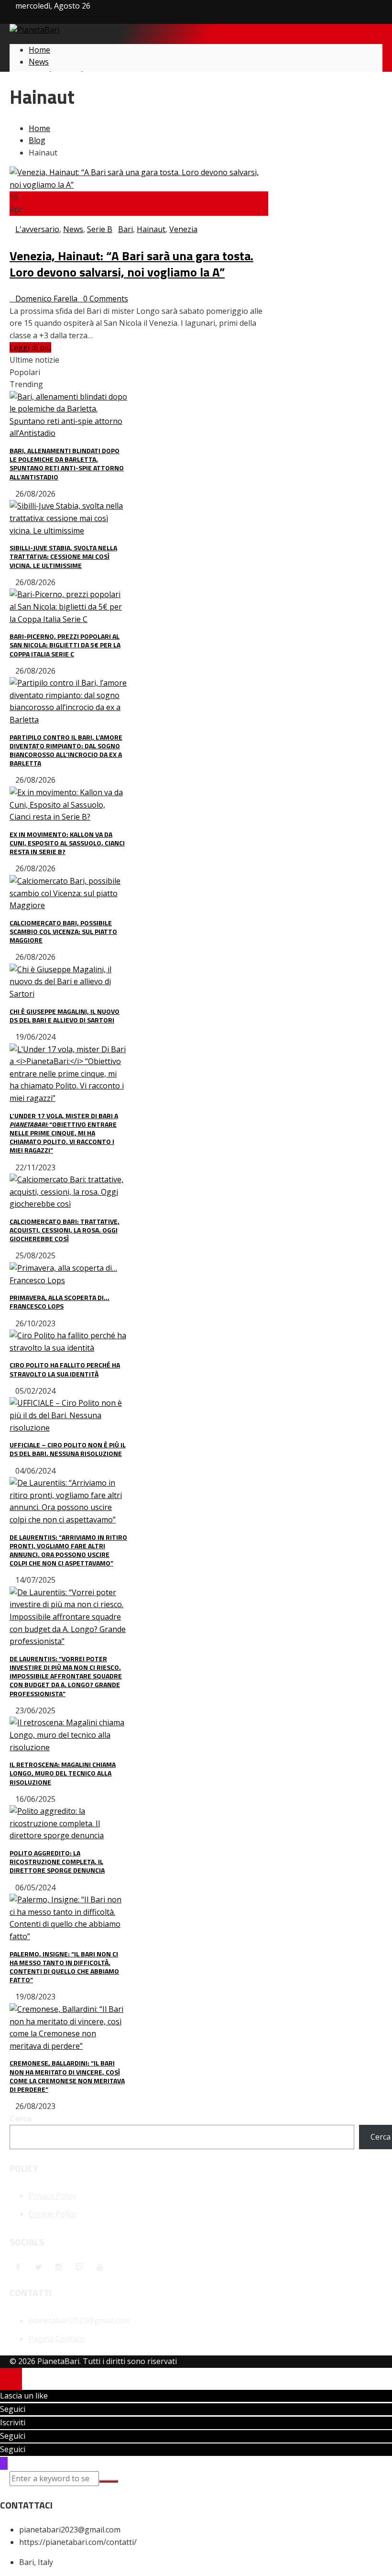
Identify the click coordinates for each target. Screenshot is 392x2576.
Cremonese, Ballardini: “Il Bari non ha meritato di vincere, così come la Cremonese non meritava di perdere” (67, 2076)
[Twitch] (79, 2267)
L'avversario (37, 229)
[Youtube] (100, 2267)
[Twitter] (38, 2267)
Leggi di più (30, 347)
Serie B (100, 229)
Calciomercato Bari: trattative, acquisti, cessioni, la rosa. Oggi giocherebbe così (65, 1230)
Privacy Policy (53, 2196)
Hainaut (151, 229)
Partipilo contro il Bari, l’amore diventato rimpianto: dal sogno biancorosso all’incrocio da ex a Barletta (66, 750)
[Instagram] (59, 2267)
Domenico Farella (46, 299)
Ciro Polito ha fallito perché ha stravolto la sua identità (65, 1369)
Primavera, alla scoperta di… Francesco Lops (60, 1302)
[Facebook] (18, 2267)
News (73, 229)
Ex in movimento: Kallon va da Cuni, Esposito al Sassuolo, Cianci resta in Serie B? (67, 843)
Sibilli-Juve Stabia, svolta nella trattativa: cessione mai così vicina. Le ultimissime (63, 556)
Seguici (13, 2409)
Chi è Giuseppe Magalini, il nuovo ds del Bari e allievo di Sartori (65, 1016)
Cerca (21, 2119)
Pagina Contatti (57, 2339)
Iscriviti (13, 2422)
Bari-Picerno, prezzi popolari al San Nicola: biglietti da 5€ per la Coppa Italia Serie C (65, 645)
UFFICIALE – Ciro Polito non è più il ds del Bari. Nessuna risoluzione (68, 1449)
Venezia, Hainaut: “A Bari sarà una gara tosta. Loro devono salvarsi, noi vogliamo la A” (131, 264)
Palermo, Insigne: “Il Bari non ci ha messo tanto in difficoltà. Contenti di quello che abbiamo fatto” (64, 1967)
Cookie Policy (52, 2214)
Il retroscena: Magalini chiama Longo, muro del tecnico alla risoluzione (63, 1773)
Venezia (183, 229)
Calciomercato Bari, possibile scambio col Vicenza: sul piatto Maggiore (63, 931)
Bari (125, 229)
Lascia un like (24, 2396)
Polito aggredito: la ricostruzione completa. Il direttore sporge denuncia (57, 1861)
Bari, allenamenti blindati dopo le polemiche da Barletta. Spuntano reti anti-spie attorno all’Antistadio (67, 464)
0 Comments (106, 299)
